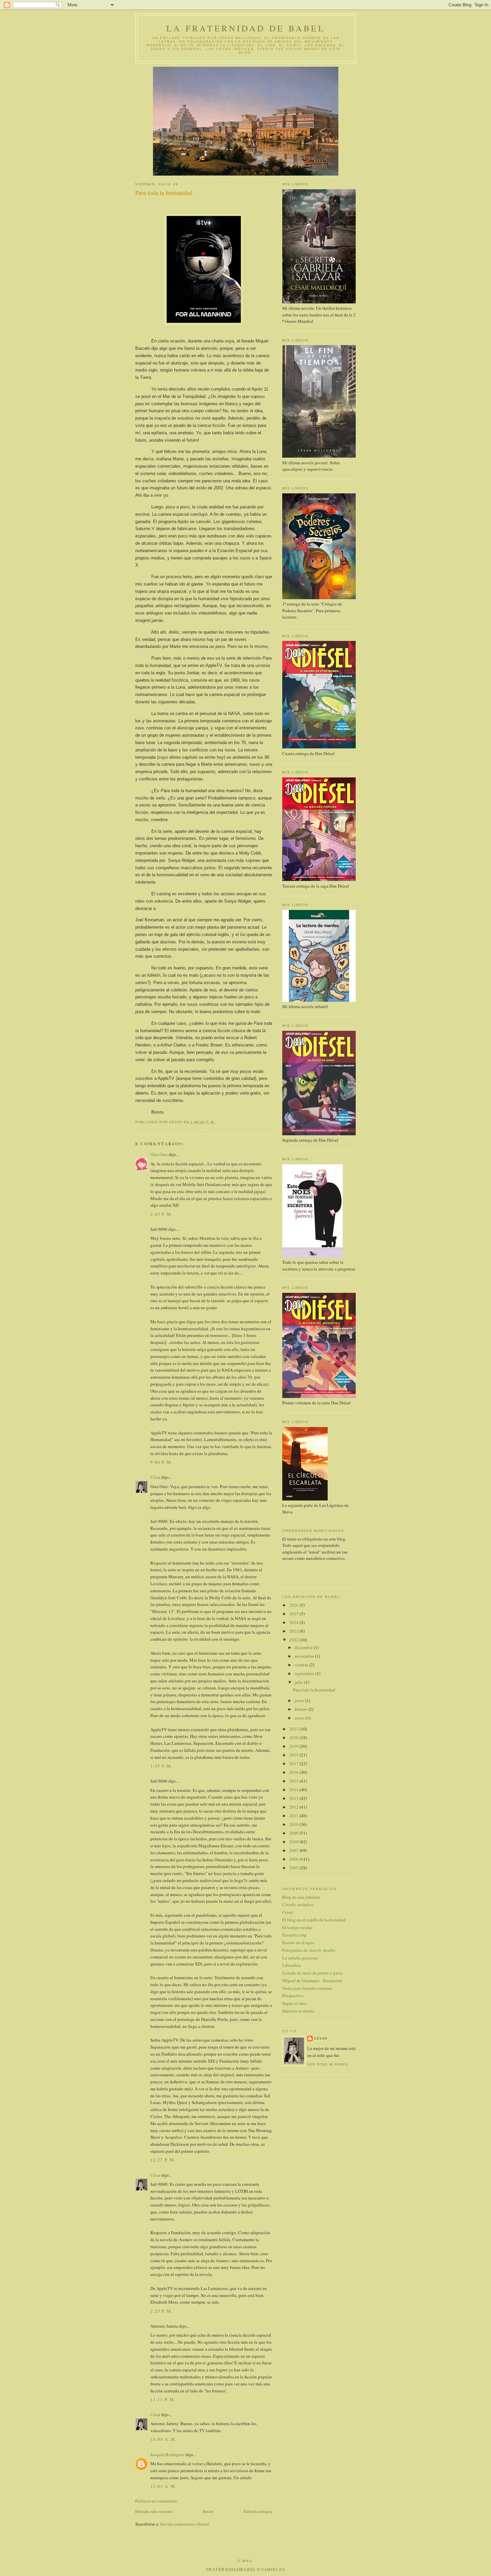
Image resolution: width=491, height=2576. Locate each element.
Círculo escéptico (298, 1904)
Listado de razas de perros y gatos (312, 1973)
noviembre (305, 1656)
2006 (294, 1859)
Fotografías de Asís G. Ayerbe (309, 1950)
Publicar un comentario (156, 2501)
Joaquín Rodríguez (168, 2454)
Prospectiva (293, 1996)
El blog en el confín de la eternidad (314, 1920)
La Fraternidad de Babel (246, 28)
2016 (294, 1772)
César (155, 1477)
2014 (294, 1790)
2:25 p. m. (161, 2311)
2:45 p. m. (161, 1214)
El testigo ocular (297, 1927)
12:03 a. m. (163, 2486)
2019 (294, 1746)
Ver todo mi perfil (328, 2064)
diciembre (304, 1647)
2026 (294, 1605)
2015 (294, 1781)
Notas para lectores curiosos (307, 1988)
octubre (302, 1665)
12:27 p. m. (163, 2160)
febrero (301, 1709)
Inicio (208, 2511)
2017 (294, 1764)
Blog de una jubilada (301, 1897)
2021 (294, 1729)
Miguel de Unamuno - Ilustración (312, 1980)
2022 (294, 1640)
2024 (294, 1622)
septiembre (305, 1673)
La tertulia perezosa (300, 1958)
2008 (294, 1842)
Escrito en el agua (298, 1942)
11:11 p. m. (163, 2399)
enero (300, 1718)
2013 (294, 1798)
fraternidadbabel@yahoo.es (246, 2569)
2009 (294, 1833)
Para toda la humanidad (314, 1690)
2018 (294, 1755)
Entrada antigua (258, 2511)
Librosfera (291, 1965)
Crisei (288, 1912)
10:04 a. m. (163, 2439)
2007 (294, 1850)
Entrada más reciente (154, 2511)
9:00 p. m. (161, 1462)
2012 (294, 1807)
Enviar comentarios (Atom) (185, 2524)
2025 (294, 1614)
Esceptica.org (294, 1935)
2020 (294, 1737)
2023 (294, 1631)
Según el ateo (294, 2003)
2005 (294, 1868)
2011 (294, 1816)
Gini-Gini (159, 1154)
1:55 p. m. (161, 1766)
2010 (294, 1824)
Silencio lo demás (298, 2011)
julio (299, 1682)
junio (300, 1700)
